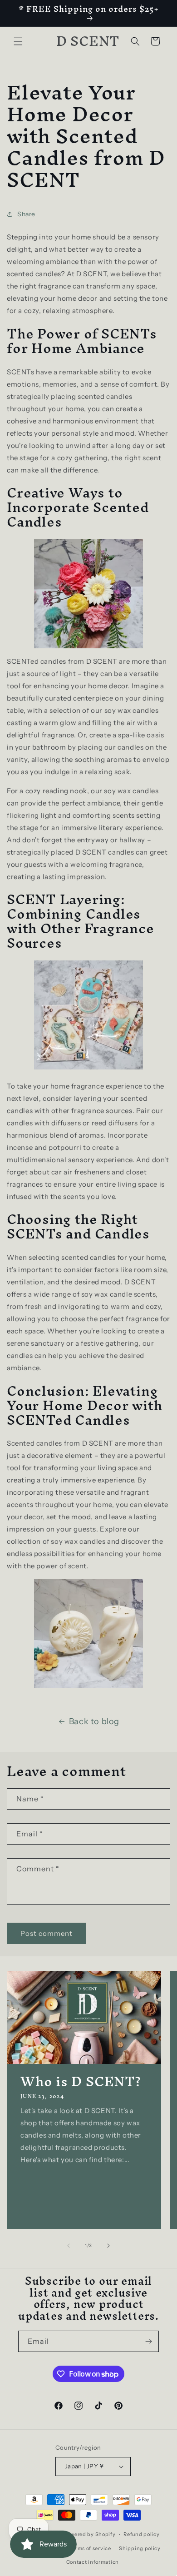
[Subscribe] (148, 2341)
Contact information (93, 2562)
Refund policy (141, 2534)
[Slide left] (69, 2246)
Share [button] (26, 214)
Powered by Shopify (90, 2534)
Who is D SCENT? (81, 2082)
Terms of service (90, 2548)
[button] (18, 41)
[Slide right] (108, 2246)
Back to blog (94, 1721)
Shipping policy (140, 2548)
